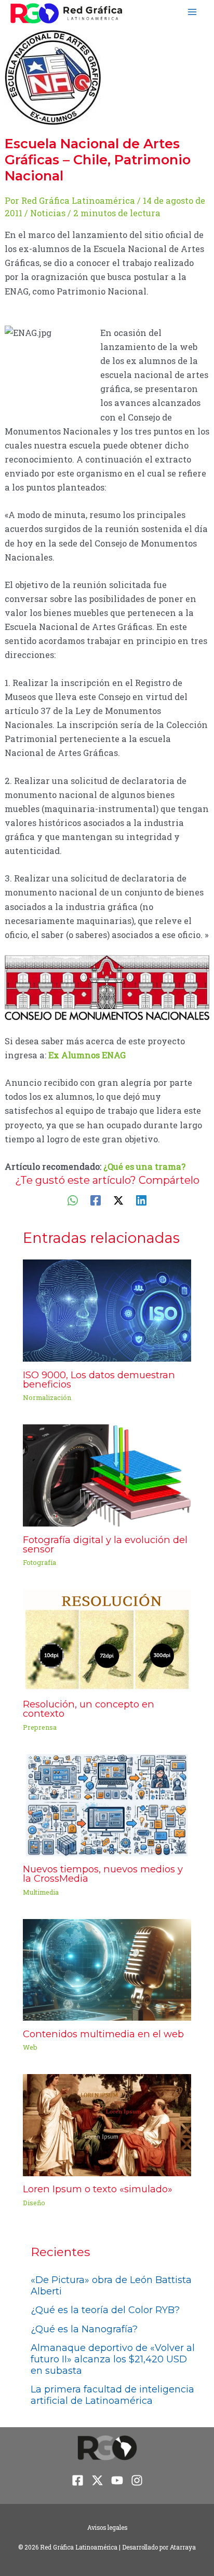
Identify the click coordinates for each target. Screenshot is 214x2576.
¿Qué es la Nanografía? (84, 2329)
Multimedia (41, 1892)
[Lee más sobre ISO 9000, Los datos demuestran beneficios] (107, 1310)
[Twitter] (118, 1200)
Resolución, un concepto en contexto (89, 1709)
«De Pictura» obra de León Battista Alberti (111, 2286)
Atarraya (183, 2547)
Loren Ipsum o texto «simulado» (98, 2189)
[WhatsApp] (73, 1200)
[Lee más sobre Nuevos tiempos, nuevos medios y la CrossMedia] (107, 1804)
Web (30, 2047)
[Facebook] (96, 1200)
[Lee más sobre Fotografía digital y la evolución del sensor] (107, 1474)
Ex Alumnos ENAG (87, 1055)
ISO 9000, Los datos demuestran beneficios (99, 1380)
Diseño (34, 2203)
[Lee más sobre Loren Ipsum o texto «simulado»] (107, 2124)
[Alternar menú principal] (192, 12)
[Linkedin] (141, 1200)
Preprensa (40, 1727)
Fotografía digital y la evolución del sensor (105, 1544)
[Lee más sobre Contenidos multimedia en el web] (107, 1969)
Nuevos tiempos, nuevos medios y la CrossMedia (103, 1874)
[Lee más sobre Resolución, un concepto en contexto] (107, 1639)
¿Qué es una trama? (144, 1166)
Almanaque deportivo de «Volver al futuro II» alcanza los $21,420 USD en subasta (113, 2359)
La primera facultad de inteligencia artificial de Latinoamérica (112, 2395)
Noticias (48, 213)
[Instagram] (137, 2480)
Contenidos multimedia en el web (103, 2034)
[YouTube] (117, 2480)
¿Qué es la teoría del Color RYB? (105, 2310)
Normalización (47, 1397)
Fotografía (39, 1562)
